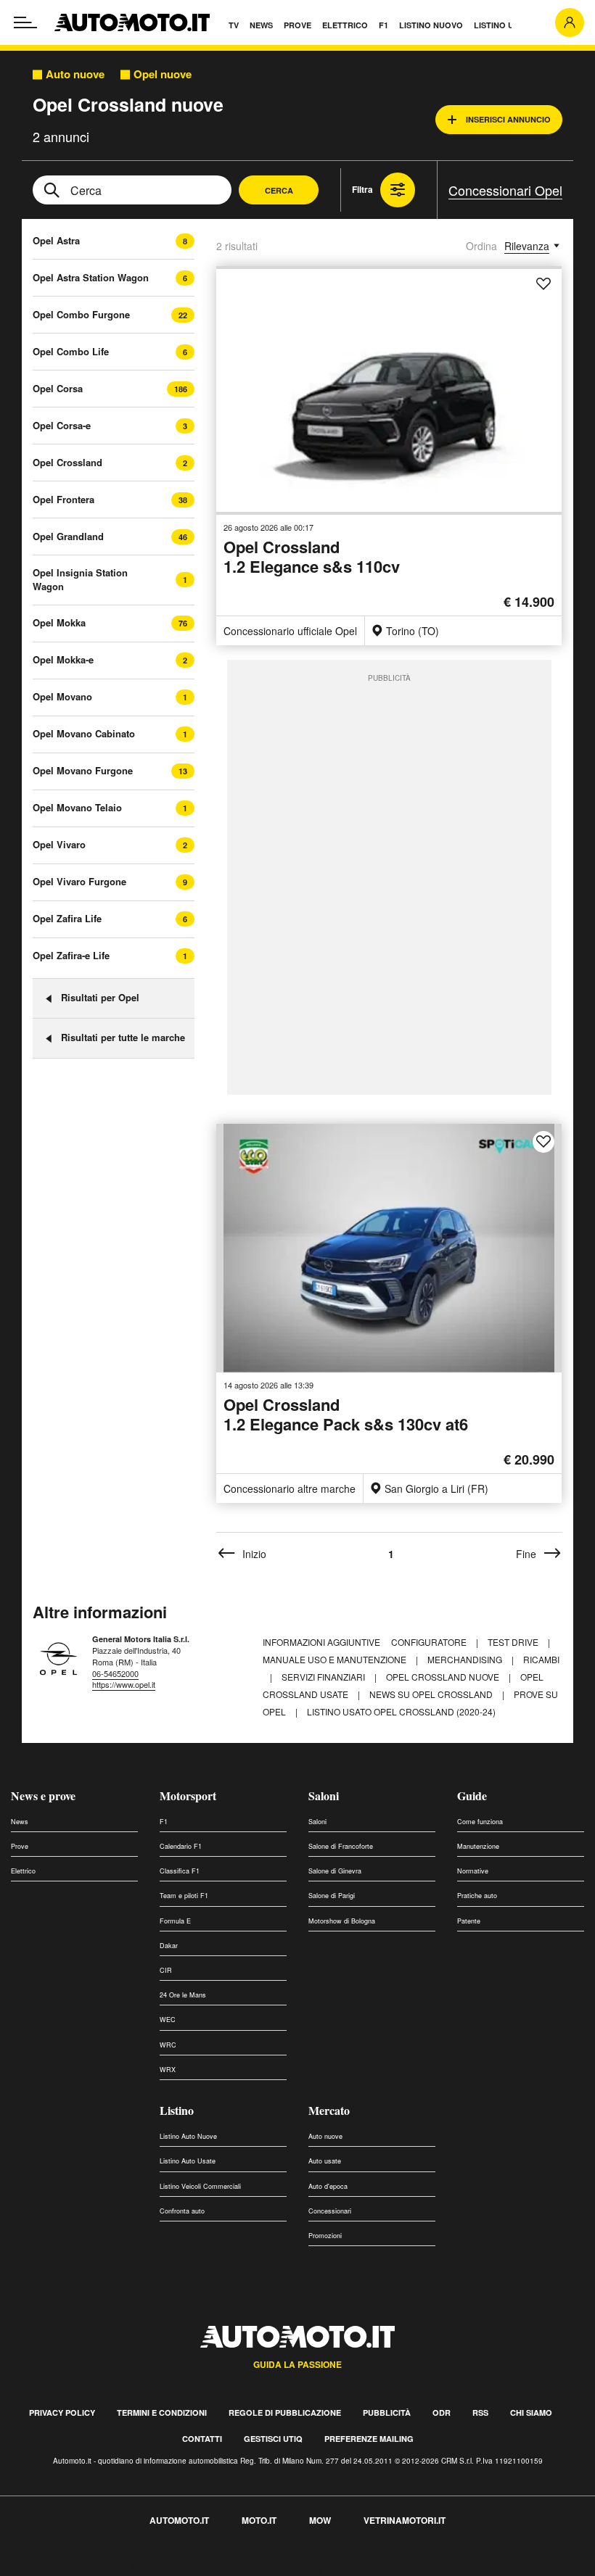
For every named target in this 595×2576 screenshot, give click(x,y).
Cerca (279, 190)
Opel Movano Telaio (77, 807)
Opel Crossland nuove (444, 1677)
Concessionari (330, 2211)
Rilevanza (527, 246)
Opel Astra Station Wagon (91, 277)
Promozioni (325, 2236)
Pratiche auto (477, 1896)
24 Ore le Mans (183, 1995)
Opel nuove (163, 74)
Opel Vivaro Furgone (79, 881)
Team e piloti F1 (184, 1896)
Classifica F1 (180, 1871)
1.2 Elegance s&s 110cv (312, 558)
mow (320, 2520)
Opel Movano (62, 696)
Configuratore (430, 1642)
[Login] (570, 22)
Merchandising (466, 1659)
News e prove (43, 1796)
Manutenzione (478, 1846)
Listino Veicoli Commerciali (200, 2186)
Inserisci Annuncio (508, 119)
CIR (166, 1970)
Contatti (202, 2439)
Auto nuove (75, 74)
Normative (473, 1871)
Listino (177, 2110)
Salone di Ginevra (335, 1871)
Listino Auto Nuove (188, 2136)
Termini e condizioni (162, 2413)
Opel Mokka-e (63, 659)
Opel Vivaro (59, 844)
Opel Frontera (63, 499)
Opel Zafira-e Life (71, 955)
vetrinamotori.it (405, 2520)
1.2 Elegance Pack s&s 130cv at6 (346, 1416)
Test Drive (514, 1642)
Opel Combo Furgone (81, 314)
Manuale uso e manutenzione (336, 1659)
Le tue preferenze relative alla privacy (227, 2568)
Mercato (329, 2110)
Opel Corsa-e (62, 425)
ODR (442, 2413)
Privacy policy (62, 2413)
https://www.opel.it (124, 1684)
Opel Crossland (67, 462)
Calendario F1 (181, 1846)
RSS (480, 2413)
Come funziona (480, 1822)
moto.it (259, 2520)
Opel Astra (56, 240)
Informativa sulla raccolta (64, 2568)
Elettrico (23, 1871)
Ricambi (541, 1659)
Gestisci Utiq (273, 2439)
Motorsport (188, 1796)
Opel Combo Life (71, 351)
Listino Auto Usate (188, 2161)
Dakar (169, 1946)
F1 (164, 1822)
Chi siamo (531, 2413)
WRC (168, 2045)
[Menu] (25, 22)
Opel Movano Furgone (83, 770)
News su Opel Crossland (432, 1694)
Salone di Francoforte (341, 1846)
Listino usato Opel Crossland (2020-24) (401, 1711)
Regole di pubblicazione (285, 2413)
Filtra (362, 189)
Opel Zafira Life (67, 918)
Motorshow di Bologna (342, 1921)
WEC (168, 2020)
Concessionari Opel (505, 190)
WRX (168, 2070)
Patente (469, 1921)
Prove (20, 1846)
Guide (472, 1796)
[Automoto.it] (132, 22)
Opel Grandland (68, 536)
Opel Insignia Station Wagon (80, 579)
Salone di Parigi (332, 1896)
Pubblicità (387, 2413)
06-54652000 (115, 1673)
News (20, 1822)
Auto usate (325, 2161)
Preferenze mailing (369, 2439)
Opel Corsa (58, 388)
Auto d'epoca (328, 2186)
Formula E (175, 1921)
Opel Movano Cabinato (84, 733)
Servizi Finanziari (324, 1677)
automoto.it (179, 2520)
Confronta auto (182, 2211)
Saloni (324, 1796)
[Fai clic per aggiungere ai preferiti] (543, 284)
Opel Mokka (59, 622)
